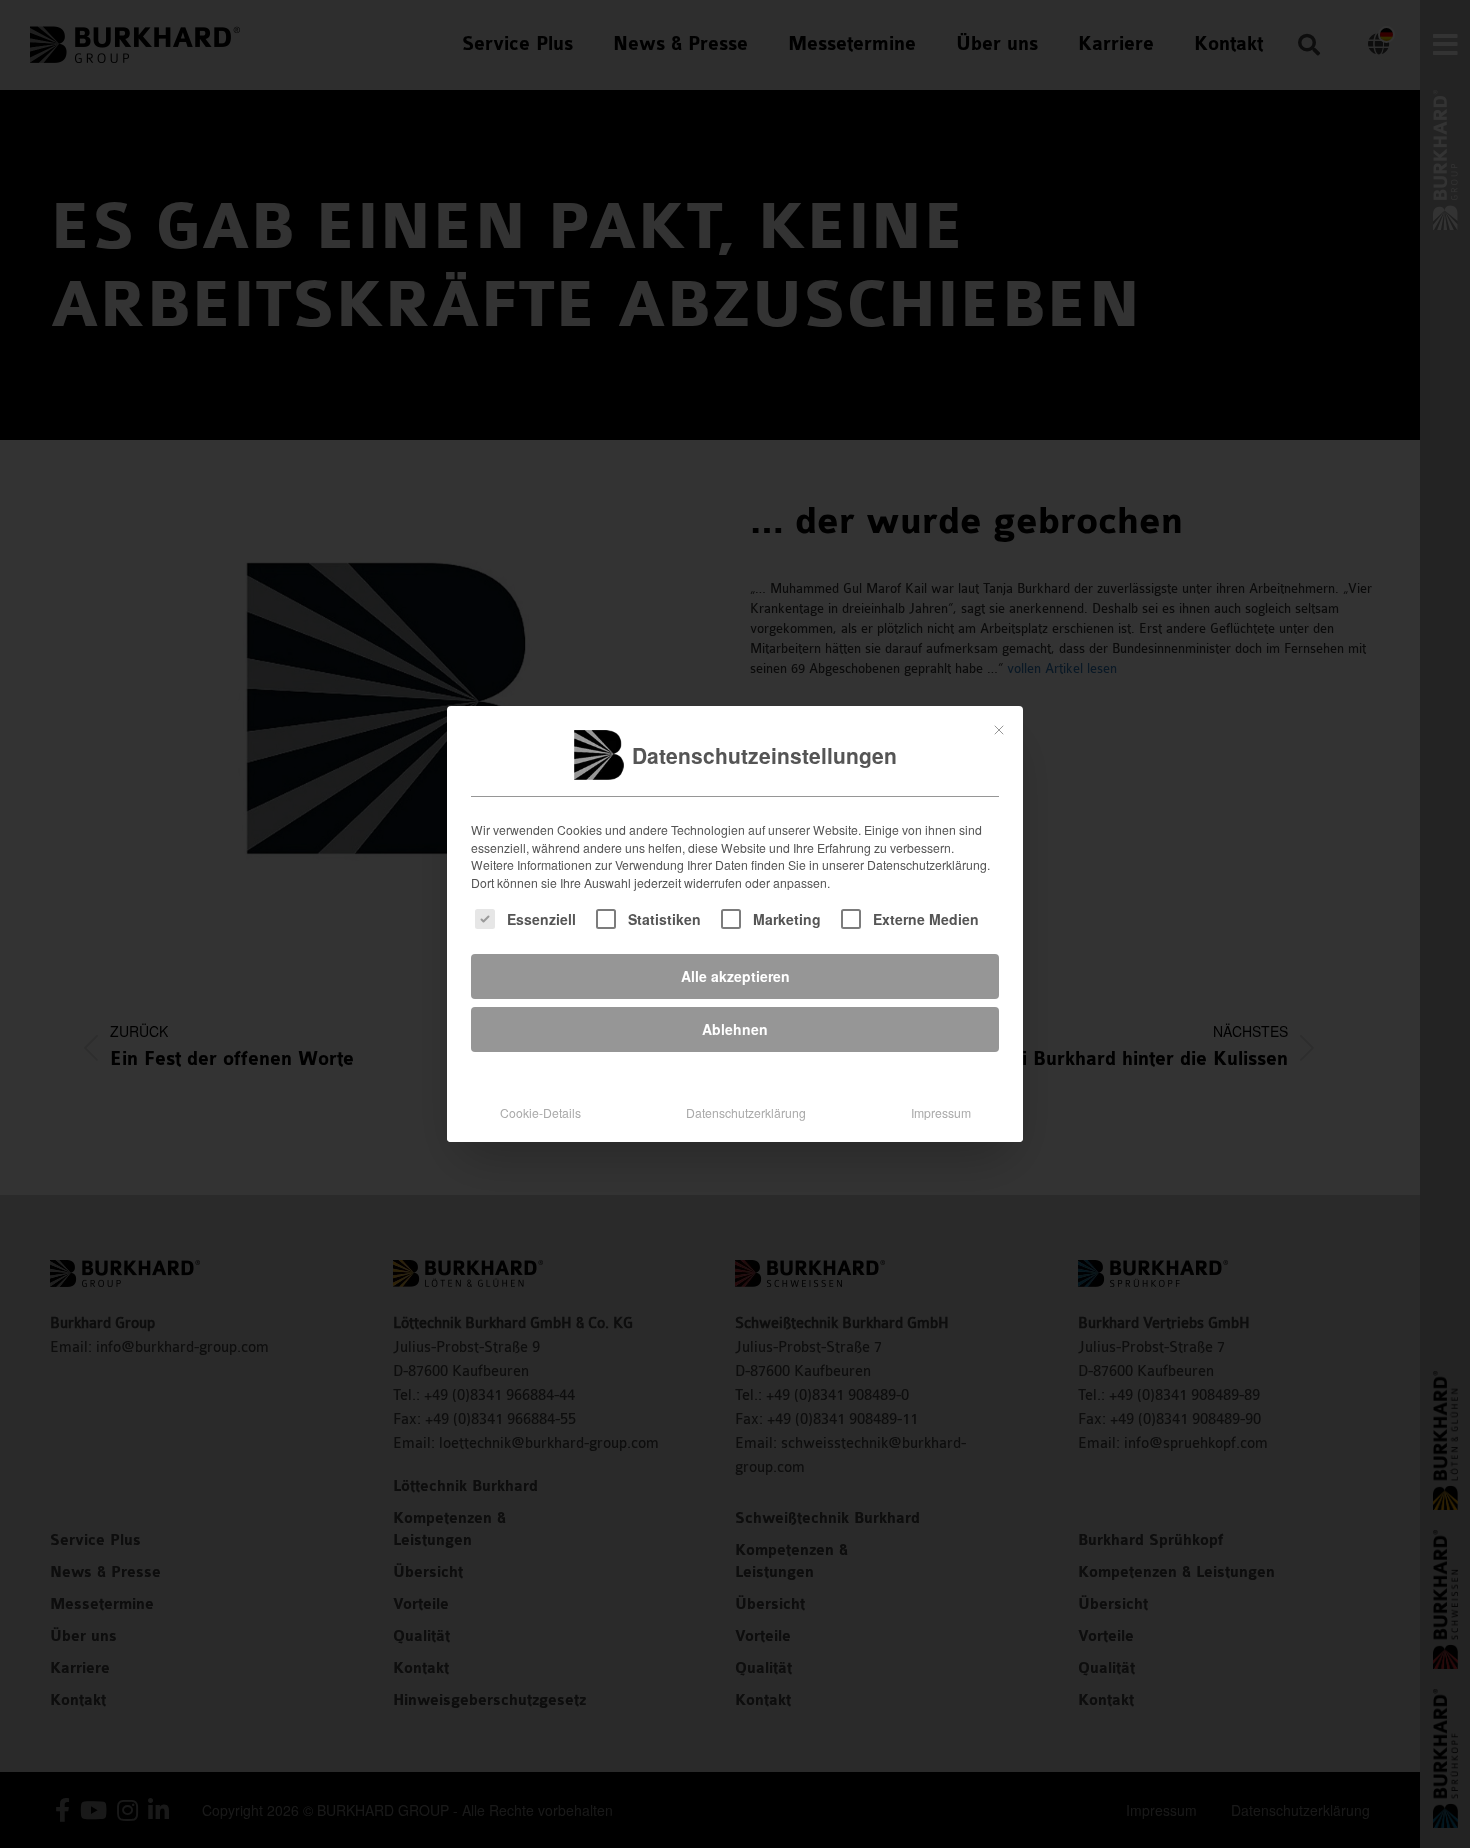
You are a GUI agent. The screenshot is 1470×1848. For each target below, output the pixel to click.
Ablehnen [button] (735, 1029)
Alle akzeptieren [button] (735, 976)
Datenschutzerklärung (746, 1112)
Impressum (941, 1112)
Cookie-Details (540, 1112)
